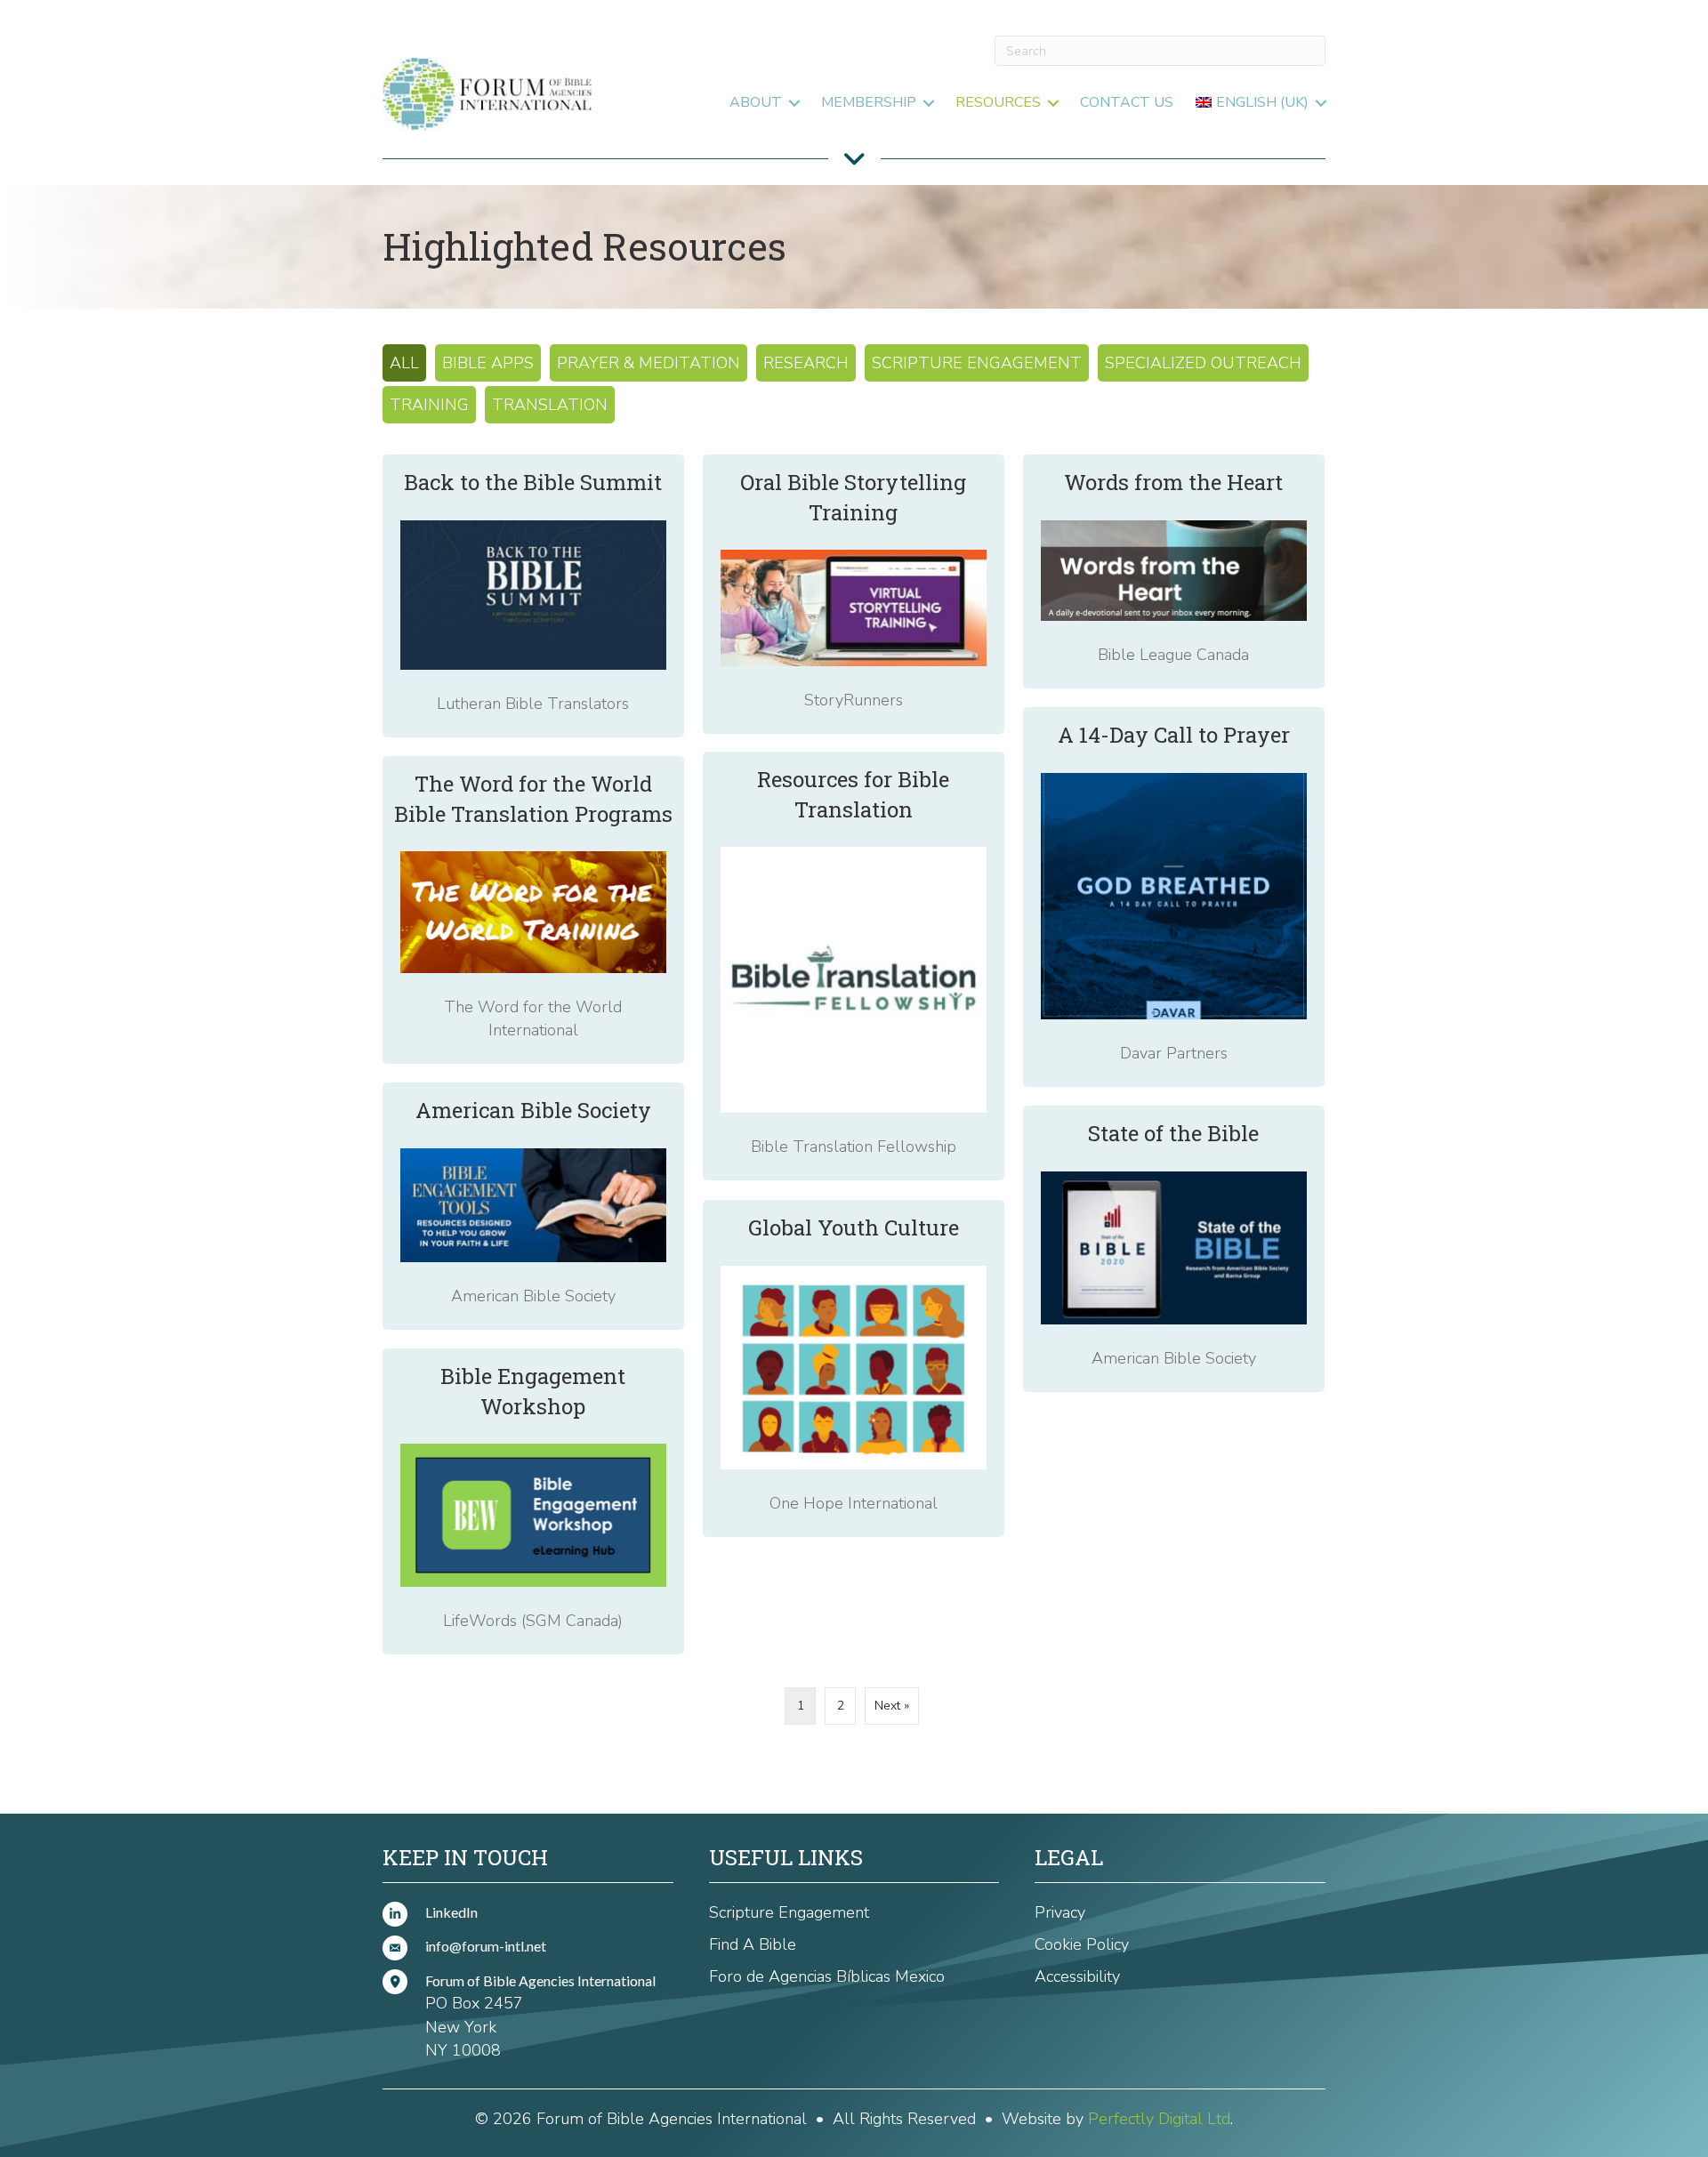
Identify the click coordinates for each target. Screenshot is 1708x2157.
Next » (892, 1706)
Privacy (1060, 1912)
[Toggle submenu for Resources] (1053, 103)
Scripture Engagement (977, 363)
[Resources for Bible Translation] (854, 966)
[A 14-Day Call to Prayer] (1174, 897)
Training (429, 405)
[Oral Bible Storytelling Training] (854, 594)
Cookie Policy (1082, 1944)
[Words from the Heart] (1174, 571)
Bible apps (488, 363)
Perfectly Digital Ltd (1159, 2119)
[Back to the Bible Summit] (533, 596)
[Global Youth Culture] (854, 1368)
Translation (550, 405)
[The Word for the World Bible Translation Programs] (533, 910)
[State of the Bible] (1174, 1249)
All (404, 363)
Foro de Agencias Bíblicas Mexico (827, 1976)
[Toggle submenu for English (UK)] (1321, 103)
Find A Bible (753, 1944)
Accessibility (1077, 1976)
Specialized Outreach (1203, 363)
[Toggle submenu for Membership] (929, 103)
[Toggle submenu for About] (794, 103)
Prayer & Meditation (649, 363)
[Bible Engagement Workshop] (533, 1501)
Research (806, 363)
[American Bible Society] (533, 1206)
